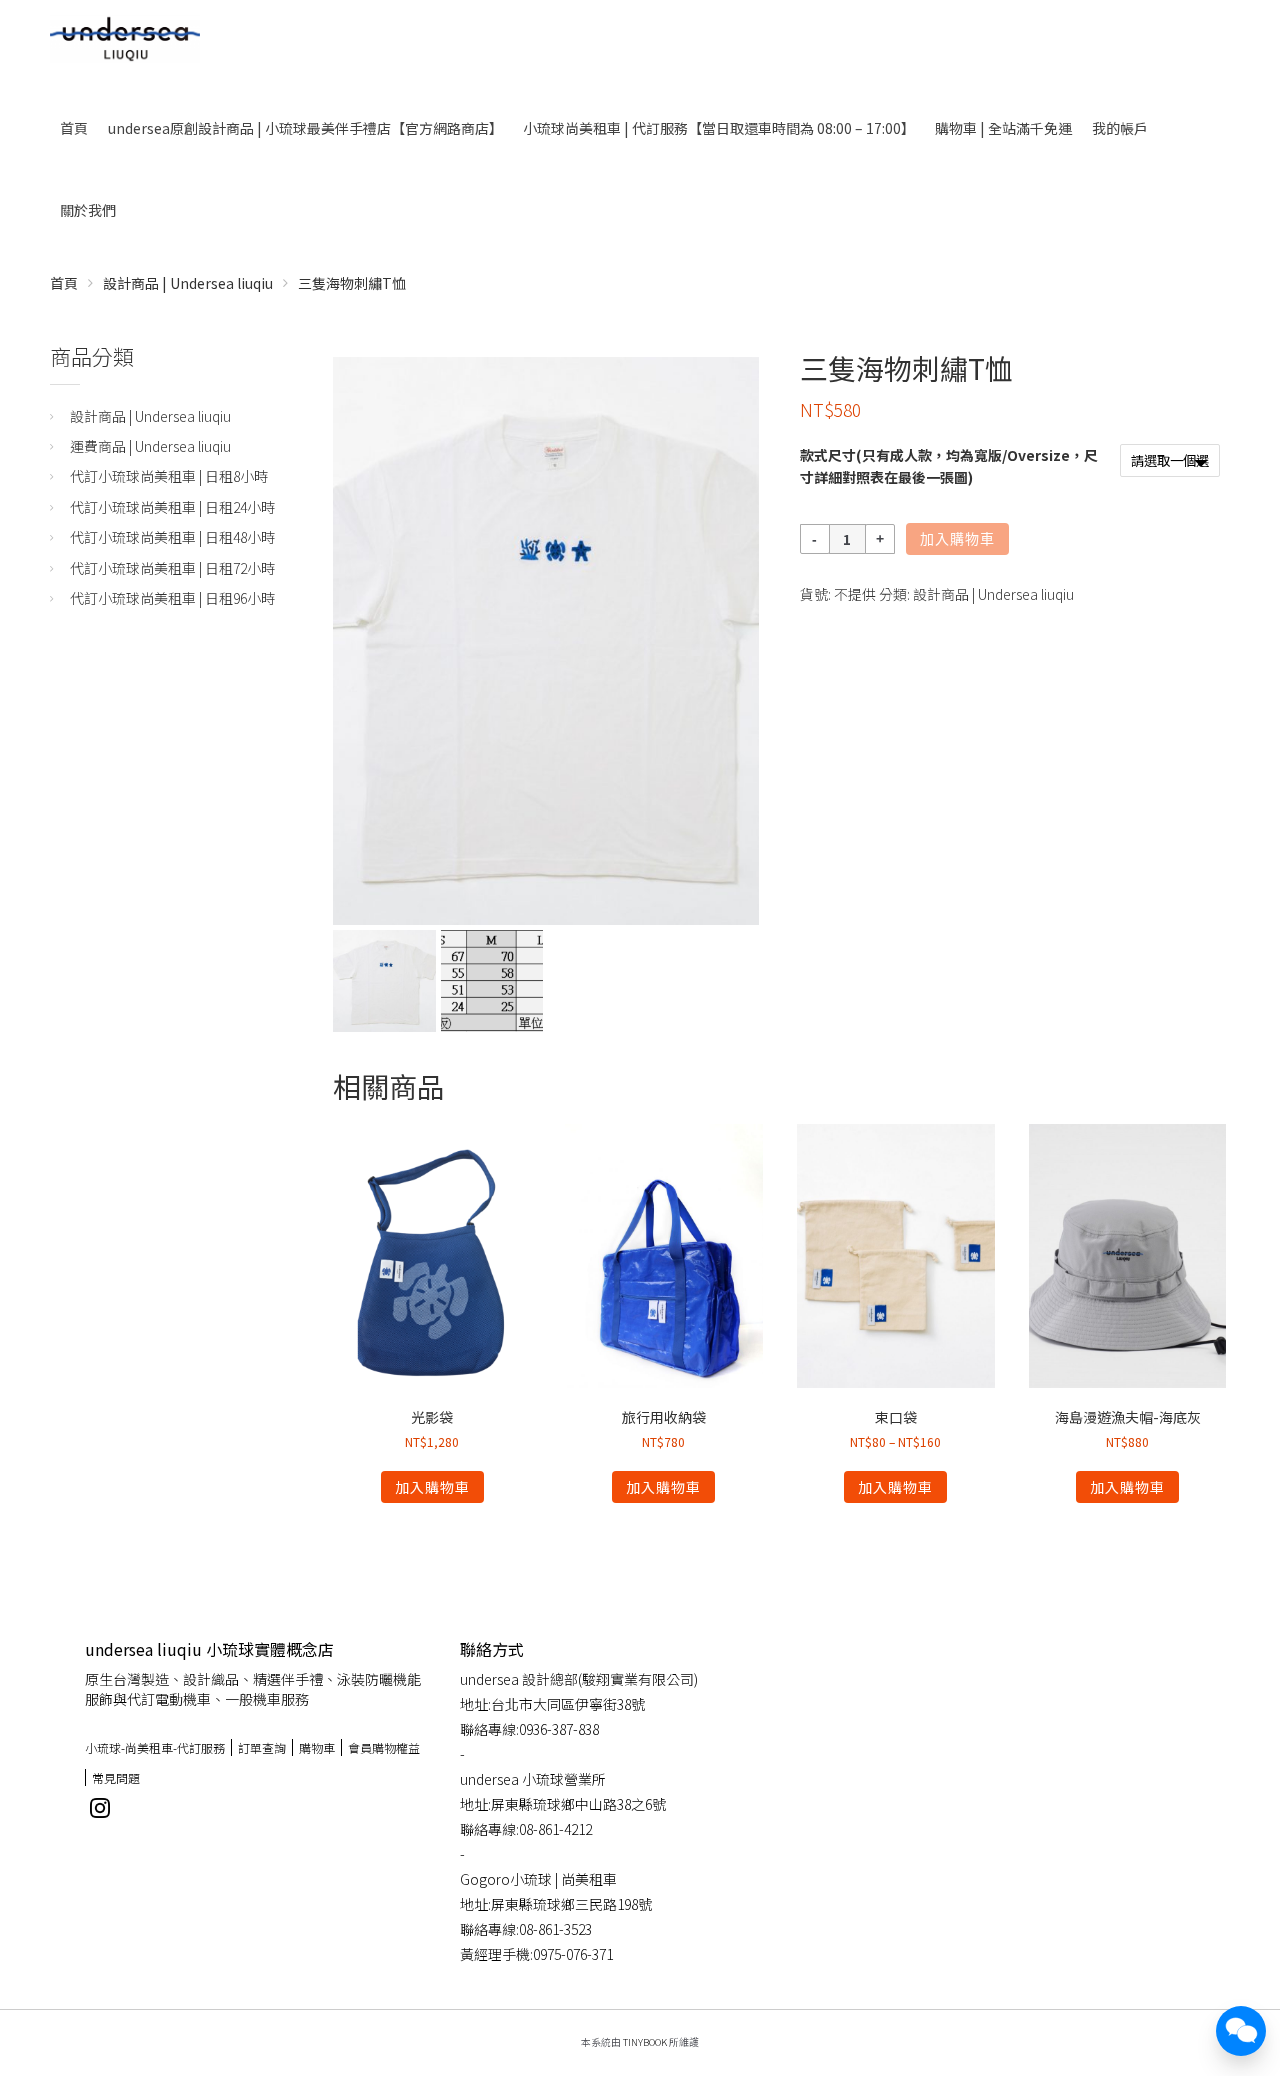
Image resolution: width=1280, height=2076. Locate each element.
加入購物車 (957, 539)
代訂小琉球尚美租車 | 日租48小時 (172, 537)
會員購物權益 (384, 1747)
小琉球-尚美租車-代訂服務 (155, 1747)
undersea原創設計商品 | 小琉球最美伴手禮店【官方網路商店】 (305, 128)
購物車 (317, 1747)
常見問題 (116, 1777)
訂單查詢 (262, 1747)
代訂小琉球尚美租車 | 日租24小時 (172, 507)
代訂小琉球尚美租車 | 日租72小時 (172, 568)
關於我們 (88, 210)
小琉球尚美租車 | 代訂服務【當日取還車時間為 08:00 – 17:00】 (719, 128)
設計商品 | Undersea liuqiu (188, 283)
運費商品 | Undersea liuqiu (150, 446)
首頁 (74, 128)
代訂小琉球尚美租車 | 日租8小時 (169, 476)
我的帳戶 (1120, 128)
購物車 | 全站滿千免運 (1003, 128)
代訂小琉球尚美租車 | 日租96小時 (172, 598)
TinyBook (645, 2042)
